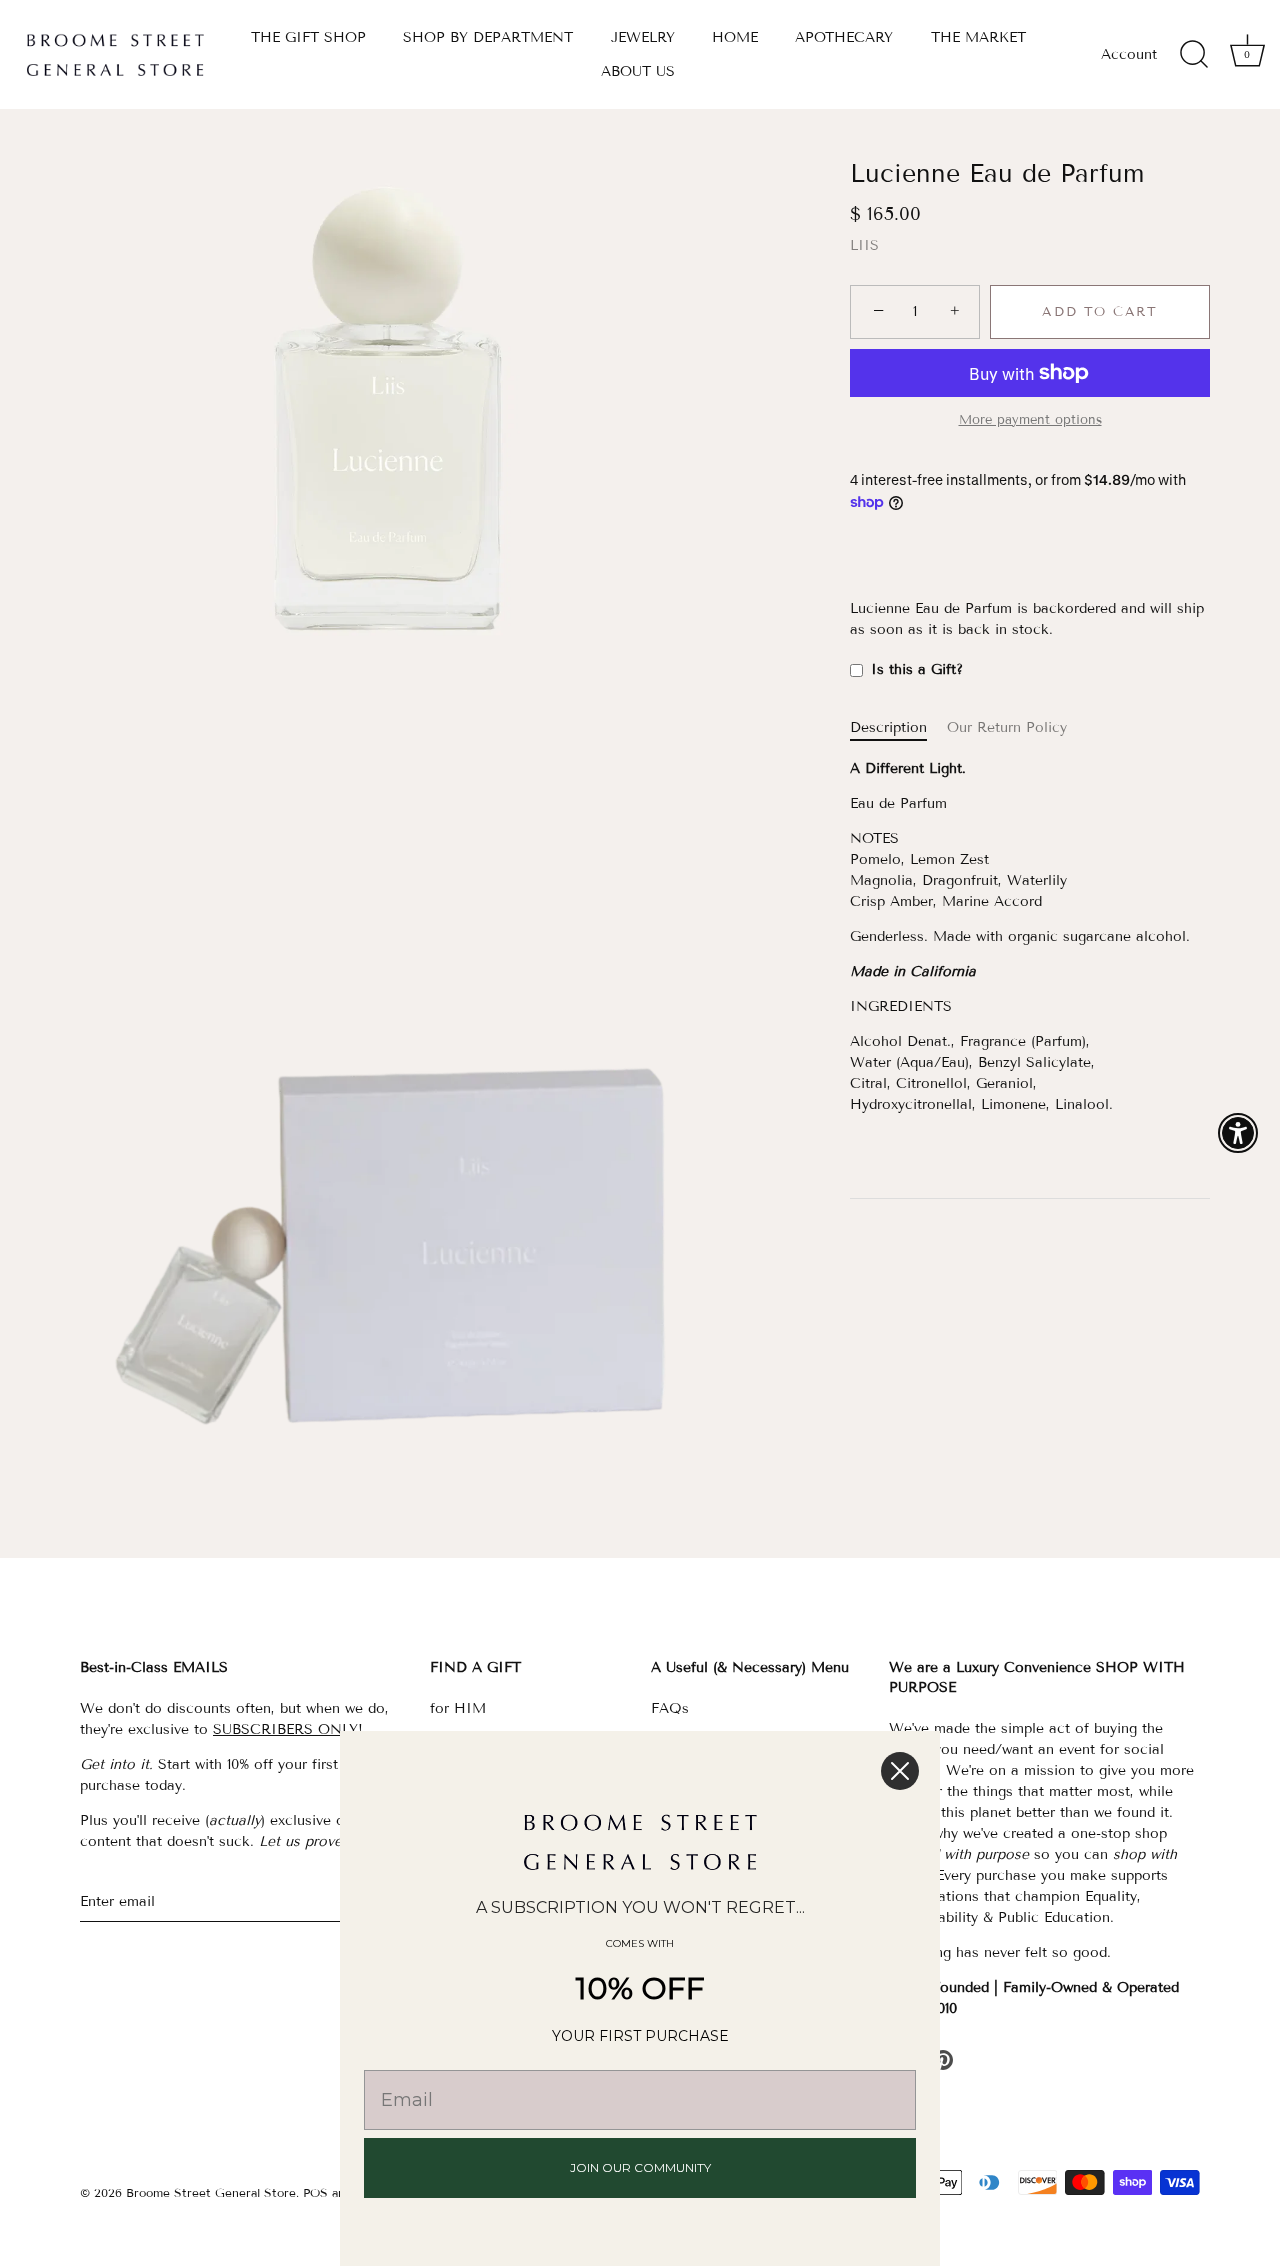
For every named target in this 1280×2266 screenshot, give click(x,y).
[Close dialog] (900, 1771)
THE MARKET (978, 37)
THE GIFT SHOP (308, 37)
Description (888, 727)
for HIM (458, 1708)
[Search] (1194, 55)
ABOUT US (638, 71)
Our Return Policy (1007, 727)
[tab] (898, 727)
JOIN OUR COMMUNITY (640, 2167)
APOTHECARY (844, 37)
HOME (735, 37)
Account (1129, 54)
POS (315, 2192)
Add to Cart (1100, 312)
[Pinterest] (943, 2059)
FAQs (670, 1708)
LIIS (864, 245)
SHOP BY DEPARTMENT (488, 37)
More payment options (1030, 419)
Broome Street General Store (211, 2192)
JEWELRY (643, 37)
